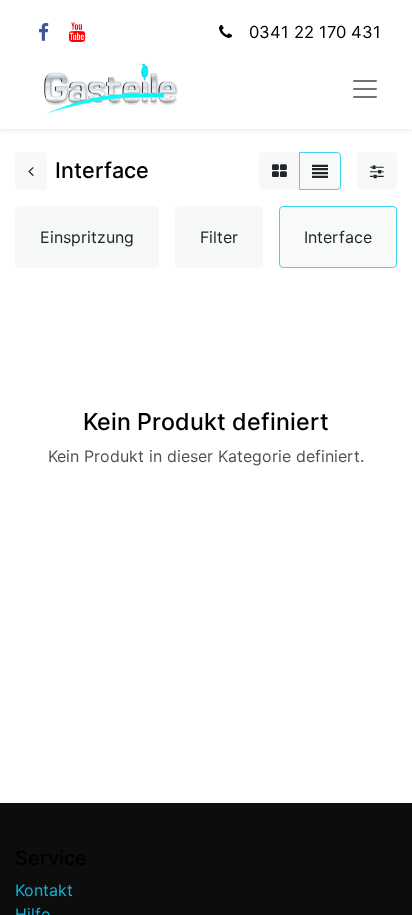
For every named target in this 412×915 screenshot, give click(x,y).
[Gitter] (279, 171)
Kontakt (44, 890)
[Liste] (320, 171)
